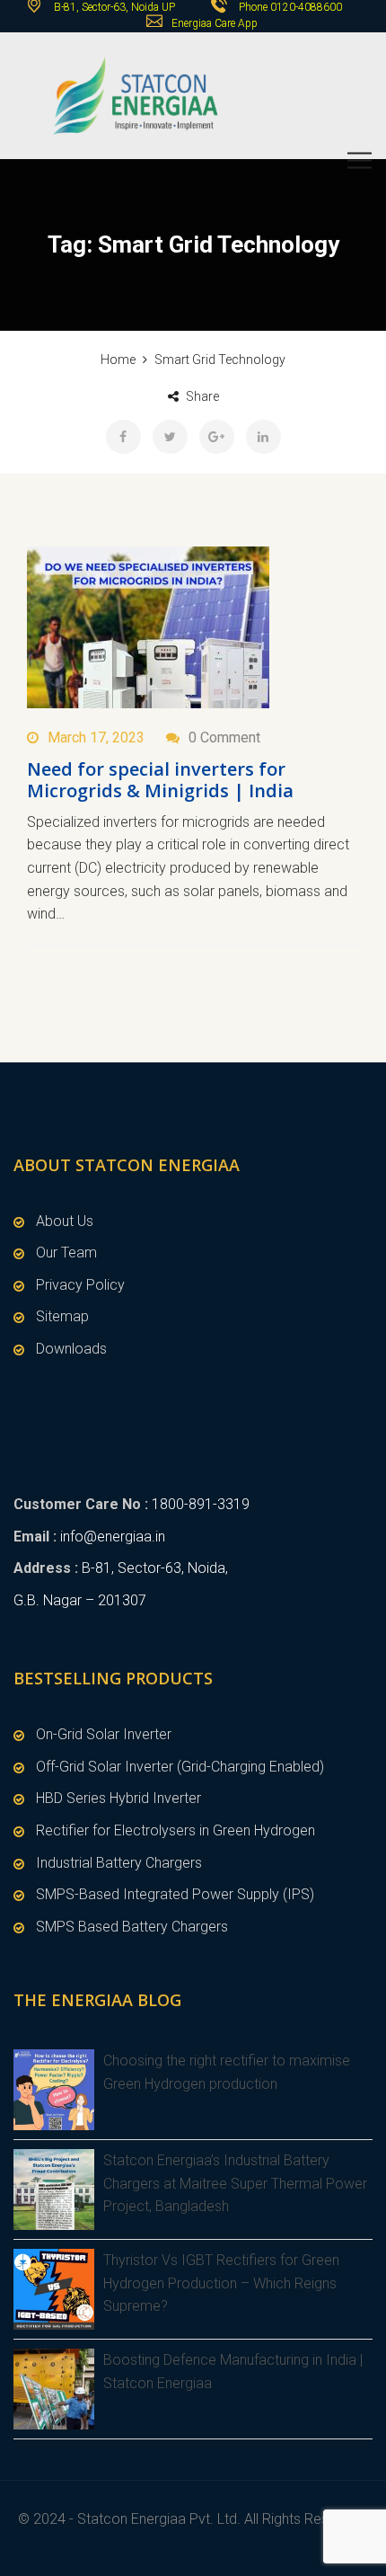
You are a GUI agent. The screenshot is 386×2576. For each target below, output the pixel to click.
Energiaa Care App (215, 23)
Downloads (71, 1349)
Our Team (66, 1252)
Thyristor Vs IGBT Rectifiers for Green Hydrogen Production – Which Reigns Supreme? (221, 2283)
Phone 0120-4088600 (290, 7)
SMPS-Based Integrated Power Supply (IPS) (175, 1894)
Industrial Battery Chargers (119, 1863)
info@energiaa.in (113, 1537)
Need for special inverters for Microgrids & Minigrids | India (160, 780)
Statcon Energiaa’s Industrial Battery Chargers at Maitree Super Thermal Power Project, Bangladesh (235, 2183)
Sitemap (62, 1316)
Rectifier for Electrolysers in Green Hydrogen (175, 1830)
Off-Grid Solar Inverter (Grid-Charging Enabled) (180, 1767)
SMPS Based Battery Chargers (132, 1927)
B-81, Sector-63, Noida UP (113, 7)
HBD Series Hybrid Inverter (118, 1798)
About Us (65, 1221)
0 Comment (224, 737)
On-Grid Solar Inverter (104, 1734)
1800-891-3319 (201, 1504)
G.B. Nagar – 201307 (80, 1600)
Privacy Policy (80, 1285)
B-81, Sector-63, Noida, (155, 1568)
